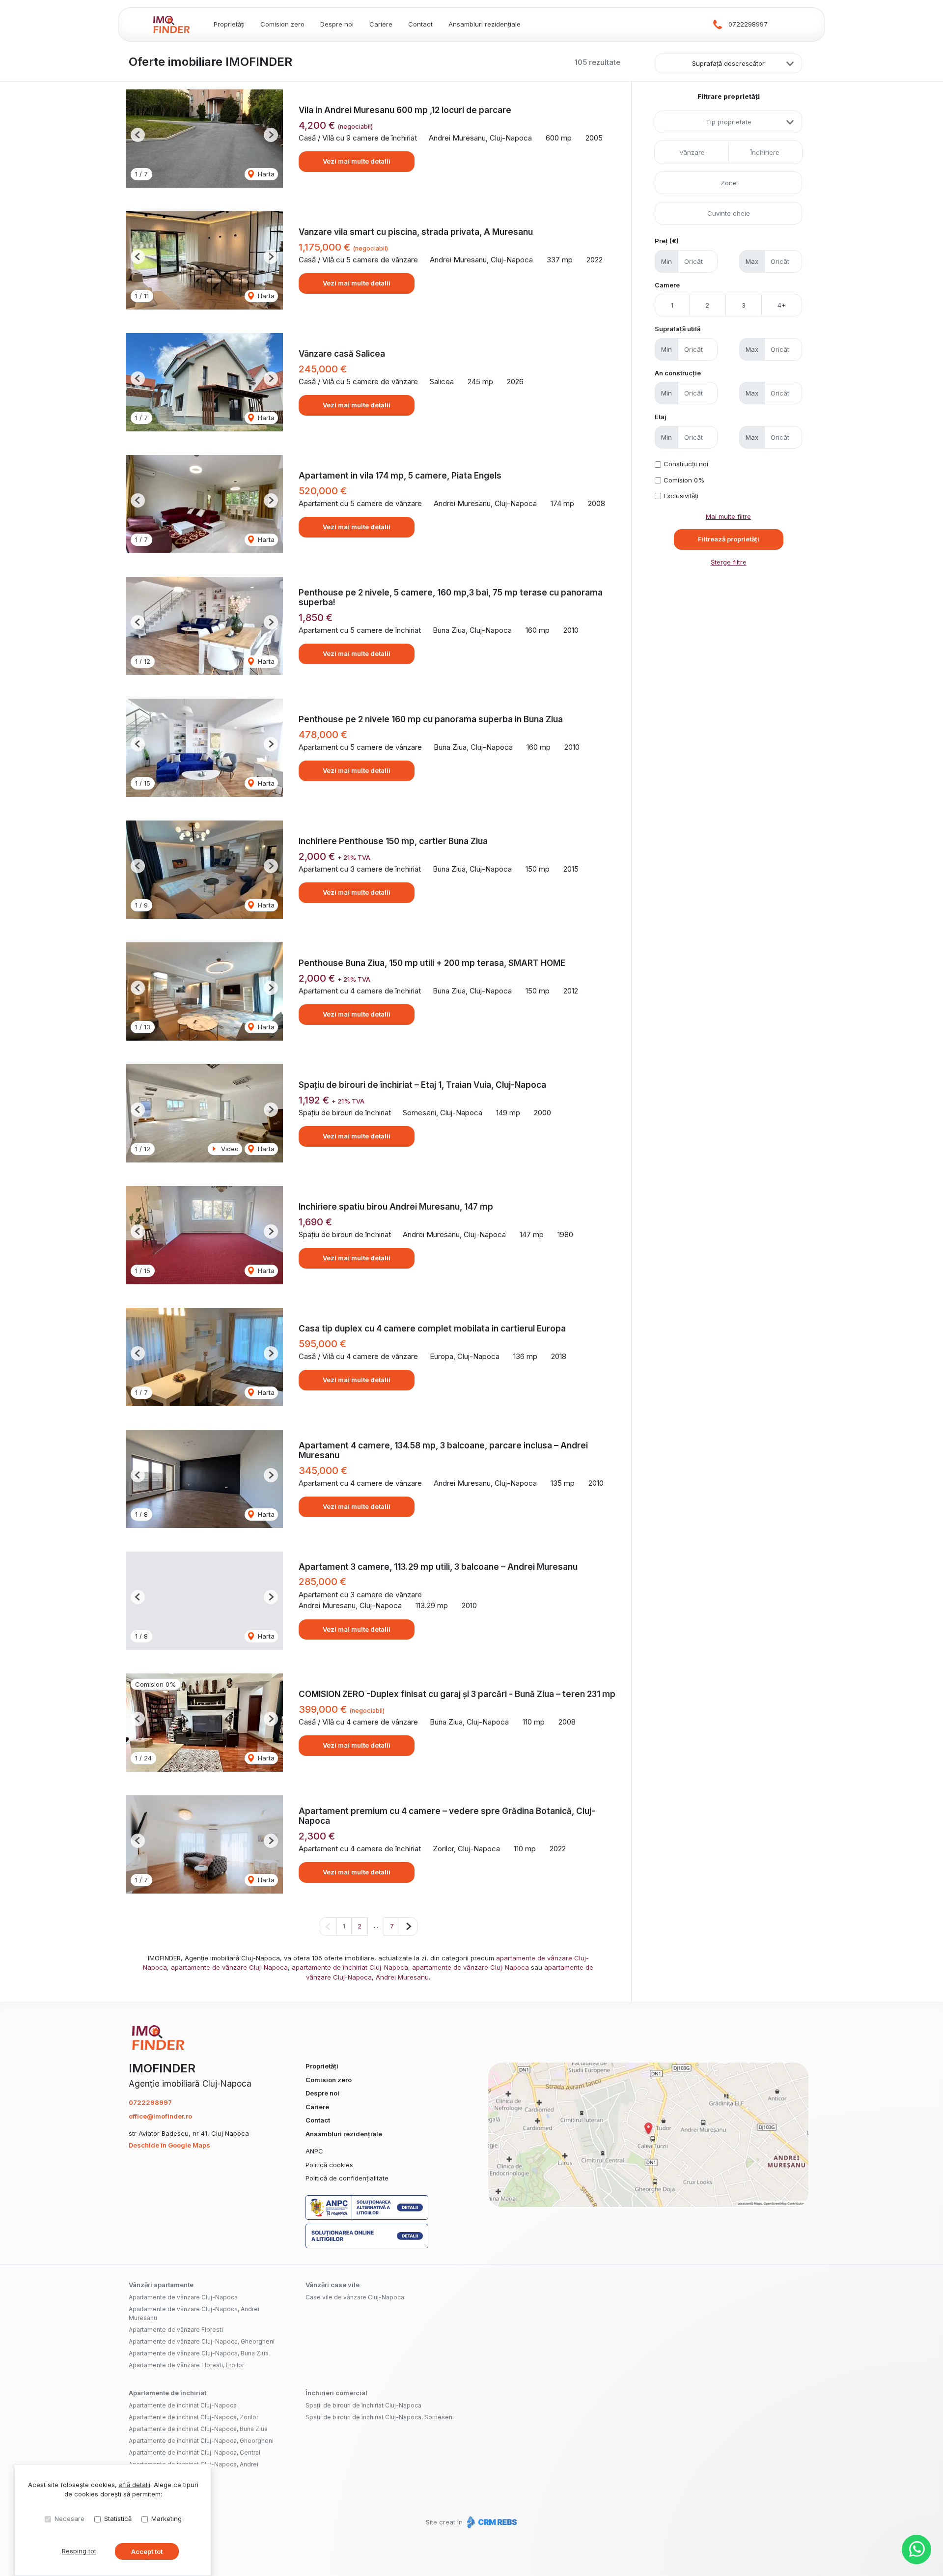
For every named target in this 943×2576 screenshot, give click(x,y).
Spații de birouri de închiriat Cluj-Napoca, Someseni (380, 2417)
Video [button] (229, 1149)
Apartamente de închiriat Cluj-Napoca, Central (194, 2452)
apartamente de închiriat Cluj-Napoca (350, 1967)
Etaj (661, 417)
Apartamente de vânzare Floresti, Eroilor (186, 2365)
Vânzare (692, 152)
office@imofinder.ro (160, 2116)
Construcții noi (686, 464)
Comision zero (282, 24)
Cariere (381, 24)
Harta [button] (265, 174)
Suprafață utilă (678, 329)
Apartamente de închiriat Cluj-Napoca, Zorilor (194, 2417)
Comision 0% (684, 480)
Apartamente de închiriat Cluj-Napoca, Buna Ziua (198, 2429)
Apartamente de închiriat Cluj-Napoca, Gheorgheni (201, 2441)
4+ (782, 305)
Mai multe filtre (728, 516)
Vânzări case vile (333, 2285)
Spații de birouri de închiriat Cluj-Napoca (363, 2405)
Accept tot (147, 2551)
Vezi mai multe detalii (357, 161)
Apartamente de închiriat (167, 2393)
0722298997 (748, 24)
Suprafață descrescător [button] (728, 63)
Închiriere (765, 152)
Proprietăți (229, 24)
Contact (420, 24)
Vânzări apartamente (161, 2285)
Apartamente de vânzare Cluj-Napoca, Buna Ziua (199, 2353)
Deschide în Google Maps (169, 2145)
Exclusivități (681, 496)
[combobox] (728, 122)
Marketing (166, 2519)
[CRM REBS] (491, 2522)
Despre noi (337, 24)
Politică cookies (329, 2165)
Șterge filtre (729, 562)
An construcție (678, 373)
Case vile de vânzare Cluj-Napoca (355, 2297)
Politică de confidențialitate (347, 2178)
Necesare (69, 2519)
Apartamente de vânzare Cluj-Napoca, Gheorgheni (202, 2341)
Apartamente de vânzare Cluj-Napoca (183, 2297)
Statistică (118, 2519)
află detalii (135, 2485)
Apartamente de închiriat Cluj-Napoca (183, 2405)
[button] (138, 135)
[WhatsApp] (916, 2549)
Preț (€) (667, 241)
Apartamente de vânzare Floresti (176, 2330)
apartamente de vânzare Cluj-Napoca (229, 1967)
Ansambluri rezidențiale (485, 24)
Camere (667, 285)
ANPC (314, 2151)
